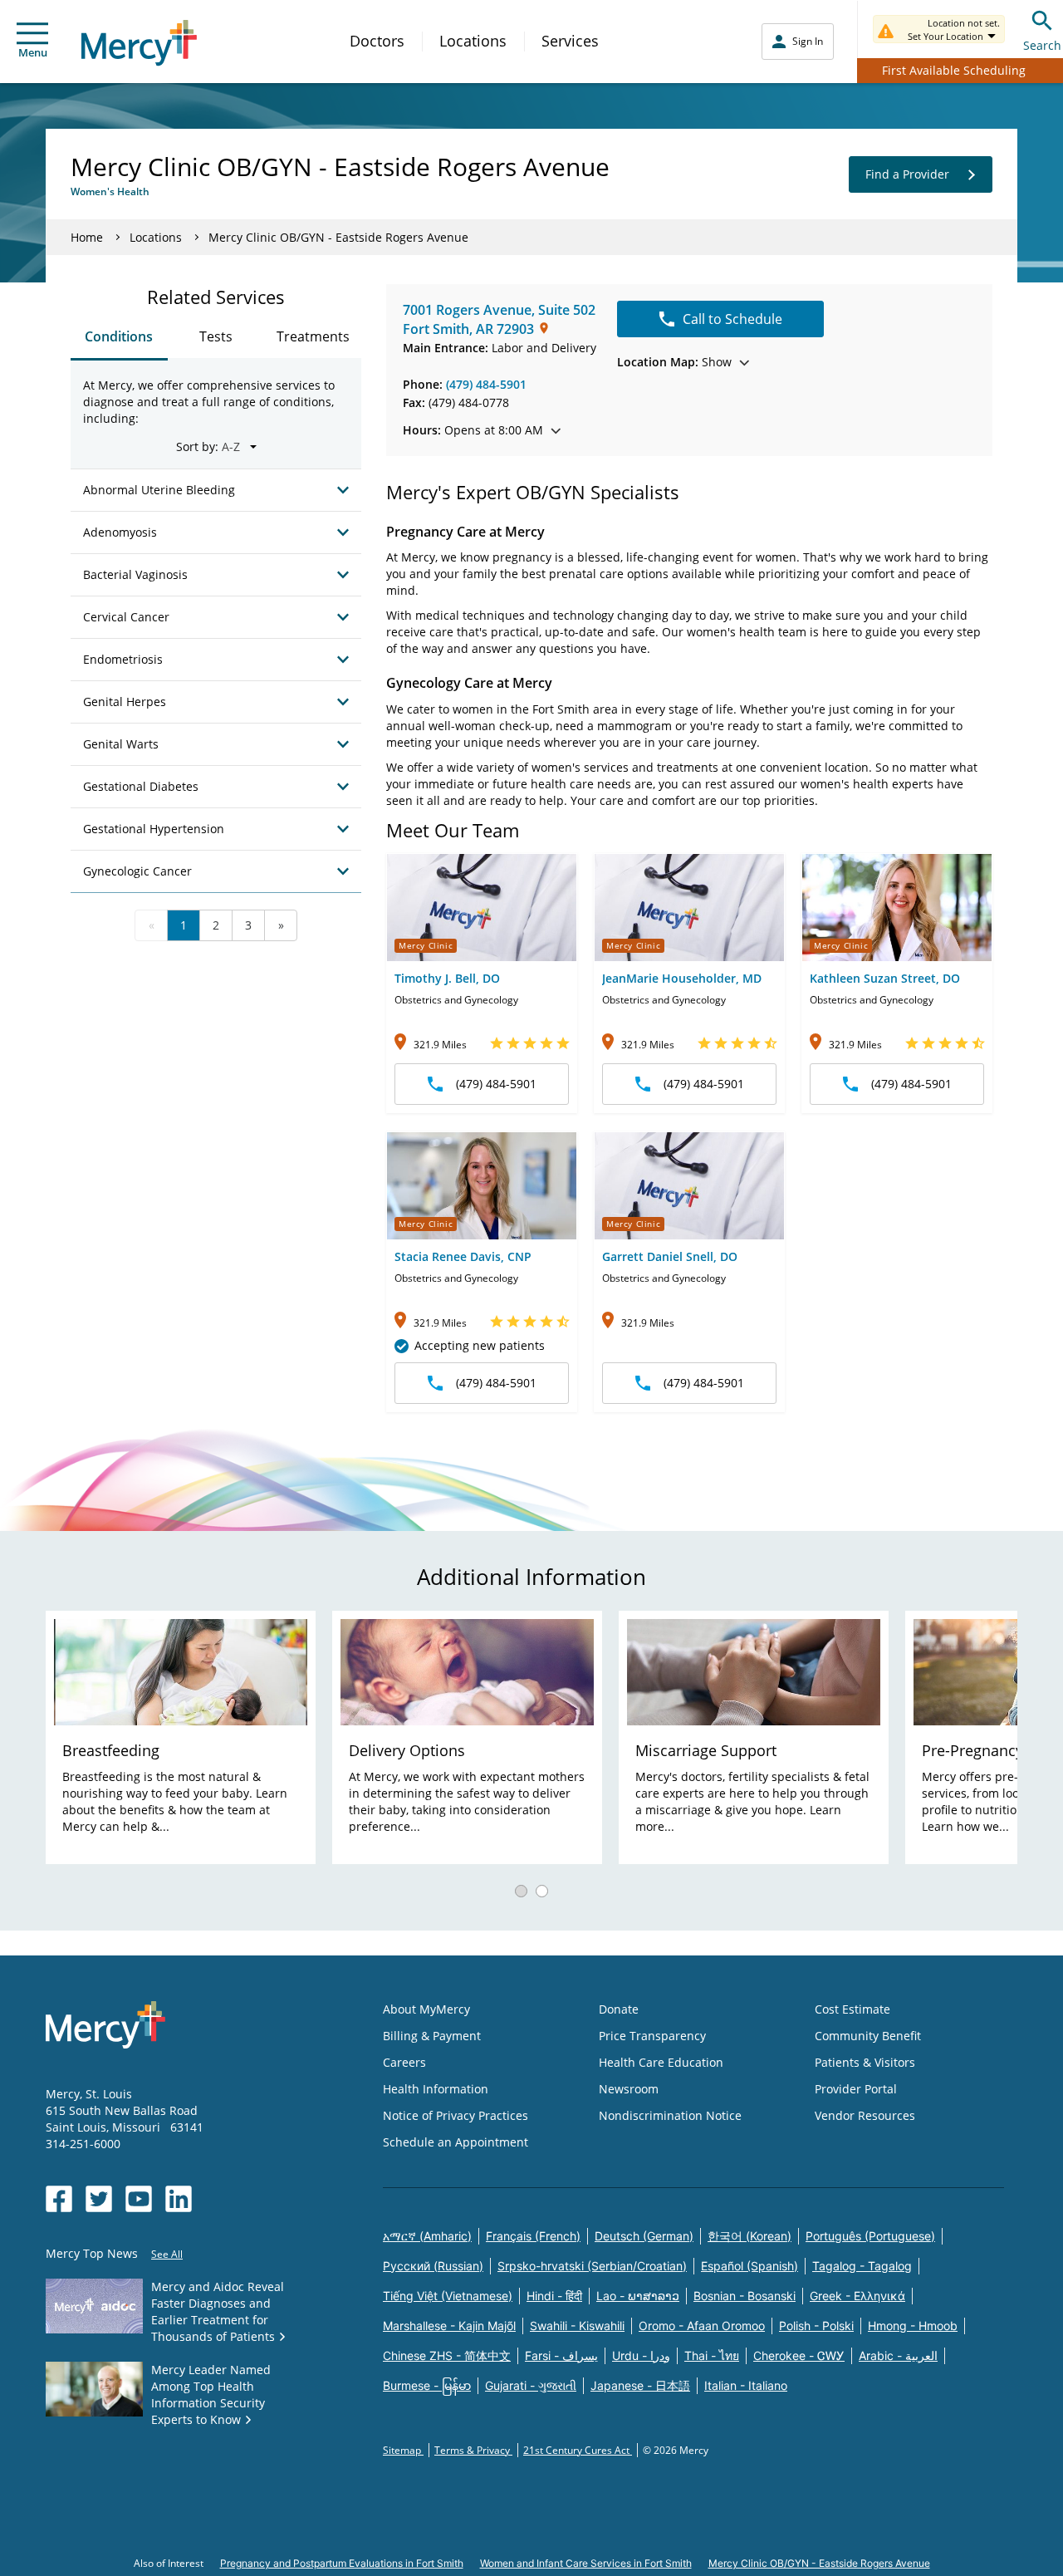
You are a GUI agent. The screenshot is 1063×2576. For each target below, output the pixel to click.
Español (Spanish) (749, 2266)
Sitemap (403, 2450)
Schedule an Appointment (456, 2142)
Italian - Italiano (746, 2385)
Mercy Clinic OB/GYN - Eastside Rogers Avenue (819, 2563)
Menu (33, 52)
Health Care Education (661, 2062)
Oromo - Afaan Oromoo (702, 2326)
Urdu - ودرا (641, 2355)
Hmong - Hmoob (913, 2326)
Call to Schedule (732, 319)
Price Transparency (652, 2036)
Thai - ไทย (712, 2355)
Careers (404, 2062)
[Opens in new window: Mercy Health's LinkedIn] (179, 2199)
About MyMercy (426, 2009)
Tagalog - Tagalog (862, 2266)
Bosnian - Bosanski (745, 2296)
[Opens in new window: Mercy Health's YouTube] (139, 2199)
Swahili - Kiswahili (577, 2326)
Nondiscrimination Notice (670, 2115)
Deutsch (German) (644, 2236)
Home (87, 237)
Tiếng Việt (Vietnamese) (448, 2296)
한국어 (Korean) (749, 2236)
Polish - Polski (816, 2326)
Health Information (436, 2089)
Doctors (377, 41)
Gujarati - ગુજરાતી (531, 2385)
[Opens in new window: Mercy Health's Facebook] (59, 2199)
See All (167, 2254)
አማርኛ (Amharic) (427, 2236)
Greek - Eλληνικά (857, 2296)
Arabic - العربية (898, 2355)
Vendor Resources (865, 2115)
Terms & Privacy (473, 2450)
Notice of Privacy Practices (456, 2115)
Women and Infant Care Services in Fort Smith (586, 2563)
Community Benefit (868, 2036)
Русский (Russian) (433, 2266)
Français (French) (533, 2236)
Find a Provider (907, 174)
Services (570, 41)
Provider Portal (856, 2089)
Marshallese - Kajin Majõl (449, 2326)
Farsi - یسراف (561, 2355)
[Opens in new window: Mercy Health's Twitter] (99, 2199)
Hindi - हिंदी (554, 2296)
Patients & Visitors (865, 2062)
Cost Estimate (852, 2009)
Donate (619, 2009)
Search (1042, 45)
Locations (473, 41)
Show (674, 362)
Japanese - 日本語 (640, 2385)
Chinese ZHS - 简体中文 (447, 2355)
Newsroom (629, 2089)
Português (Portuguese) (870, 2236)
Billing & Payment (432, 2036)
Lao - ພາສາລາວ (638, 2296)
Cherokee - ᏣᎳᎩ (799, 2355)
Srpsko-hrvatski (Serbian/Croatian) (592, 2266)
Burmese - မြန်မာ (427, 2385)
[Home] (139, 43)
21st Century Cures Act (578, 2450)
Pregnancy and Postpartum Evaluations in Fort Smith (342, 2563)
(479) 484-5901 (486, 384)
